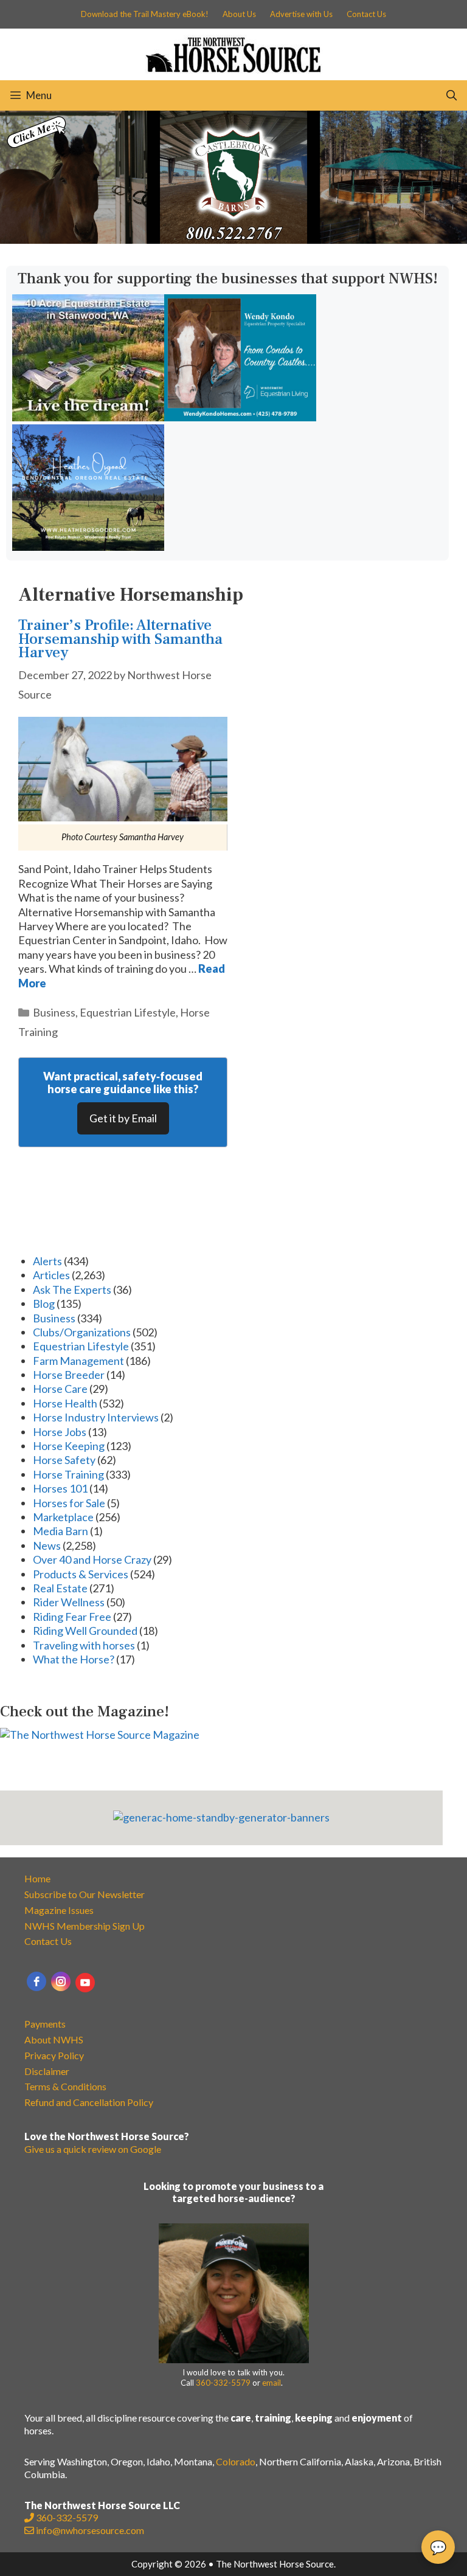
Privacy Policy (54, 2055)
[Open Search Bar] (451, 95)
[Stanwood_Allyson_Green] (88, 417)
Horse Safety (64, 1460)
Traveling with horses (84, 1645)
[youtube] (85, 1983)
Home (37, 1878)
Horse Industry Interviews (96, 1417)
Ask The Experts (72, 1290)
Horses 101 (60, 1488)
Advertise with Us (301, 14)
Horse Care (60, 1389)
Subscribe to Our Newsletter (85, 1894)
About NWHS (54, 2039)
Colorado (236, 2461)
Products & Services (81, 1574)
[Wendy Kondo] (240, 417)
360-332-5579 (223, 2383)
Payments (45, 2024)
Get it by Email (123, 1118)
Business (54, 1012)
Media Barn (61, 1531)
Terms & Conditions (65, 2086)
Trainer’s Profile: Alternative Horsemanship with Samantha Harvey (120, 639)
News (47, 1545)
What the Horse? (74, 1659)
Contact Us (366, 14)
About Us (239, 14)
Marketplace (63, 1517)
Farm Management (78, 1361)
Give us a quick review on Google (93, 2149)
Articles (51, 1275)
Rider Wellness (69, 1602)
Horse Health (65, 1403)
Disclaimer (47, 2071)
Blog (44, 1304)
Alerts (47, 1261)
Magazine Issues (59, 1910)
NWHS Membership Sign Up (85, 1926)
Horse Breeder (69, 1375)
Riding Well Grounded (85, 1631)
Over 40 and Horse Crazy (92, 1559)
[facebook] (36, 1981)
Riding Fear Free (72, 1617)
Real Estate (60, 1588)
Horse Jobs (60, 1432)
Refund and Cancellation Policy (89, 2102)
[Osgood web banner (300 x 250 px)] (88, 547)
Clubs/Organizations (82, 1332)
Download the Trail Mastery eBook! (145, 14)
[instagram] (61, 1981)
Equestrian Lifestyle (128, 1012)
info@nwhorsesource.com (90, 2530)
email (272, 2383)
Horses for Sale (69, 1503)
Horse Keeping (69, 1446)
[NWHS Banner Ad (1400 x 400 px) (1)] (233, 240)
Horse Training (68, 1474)
